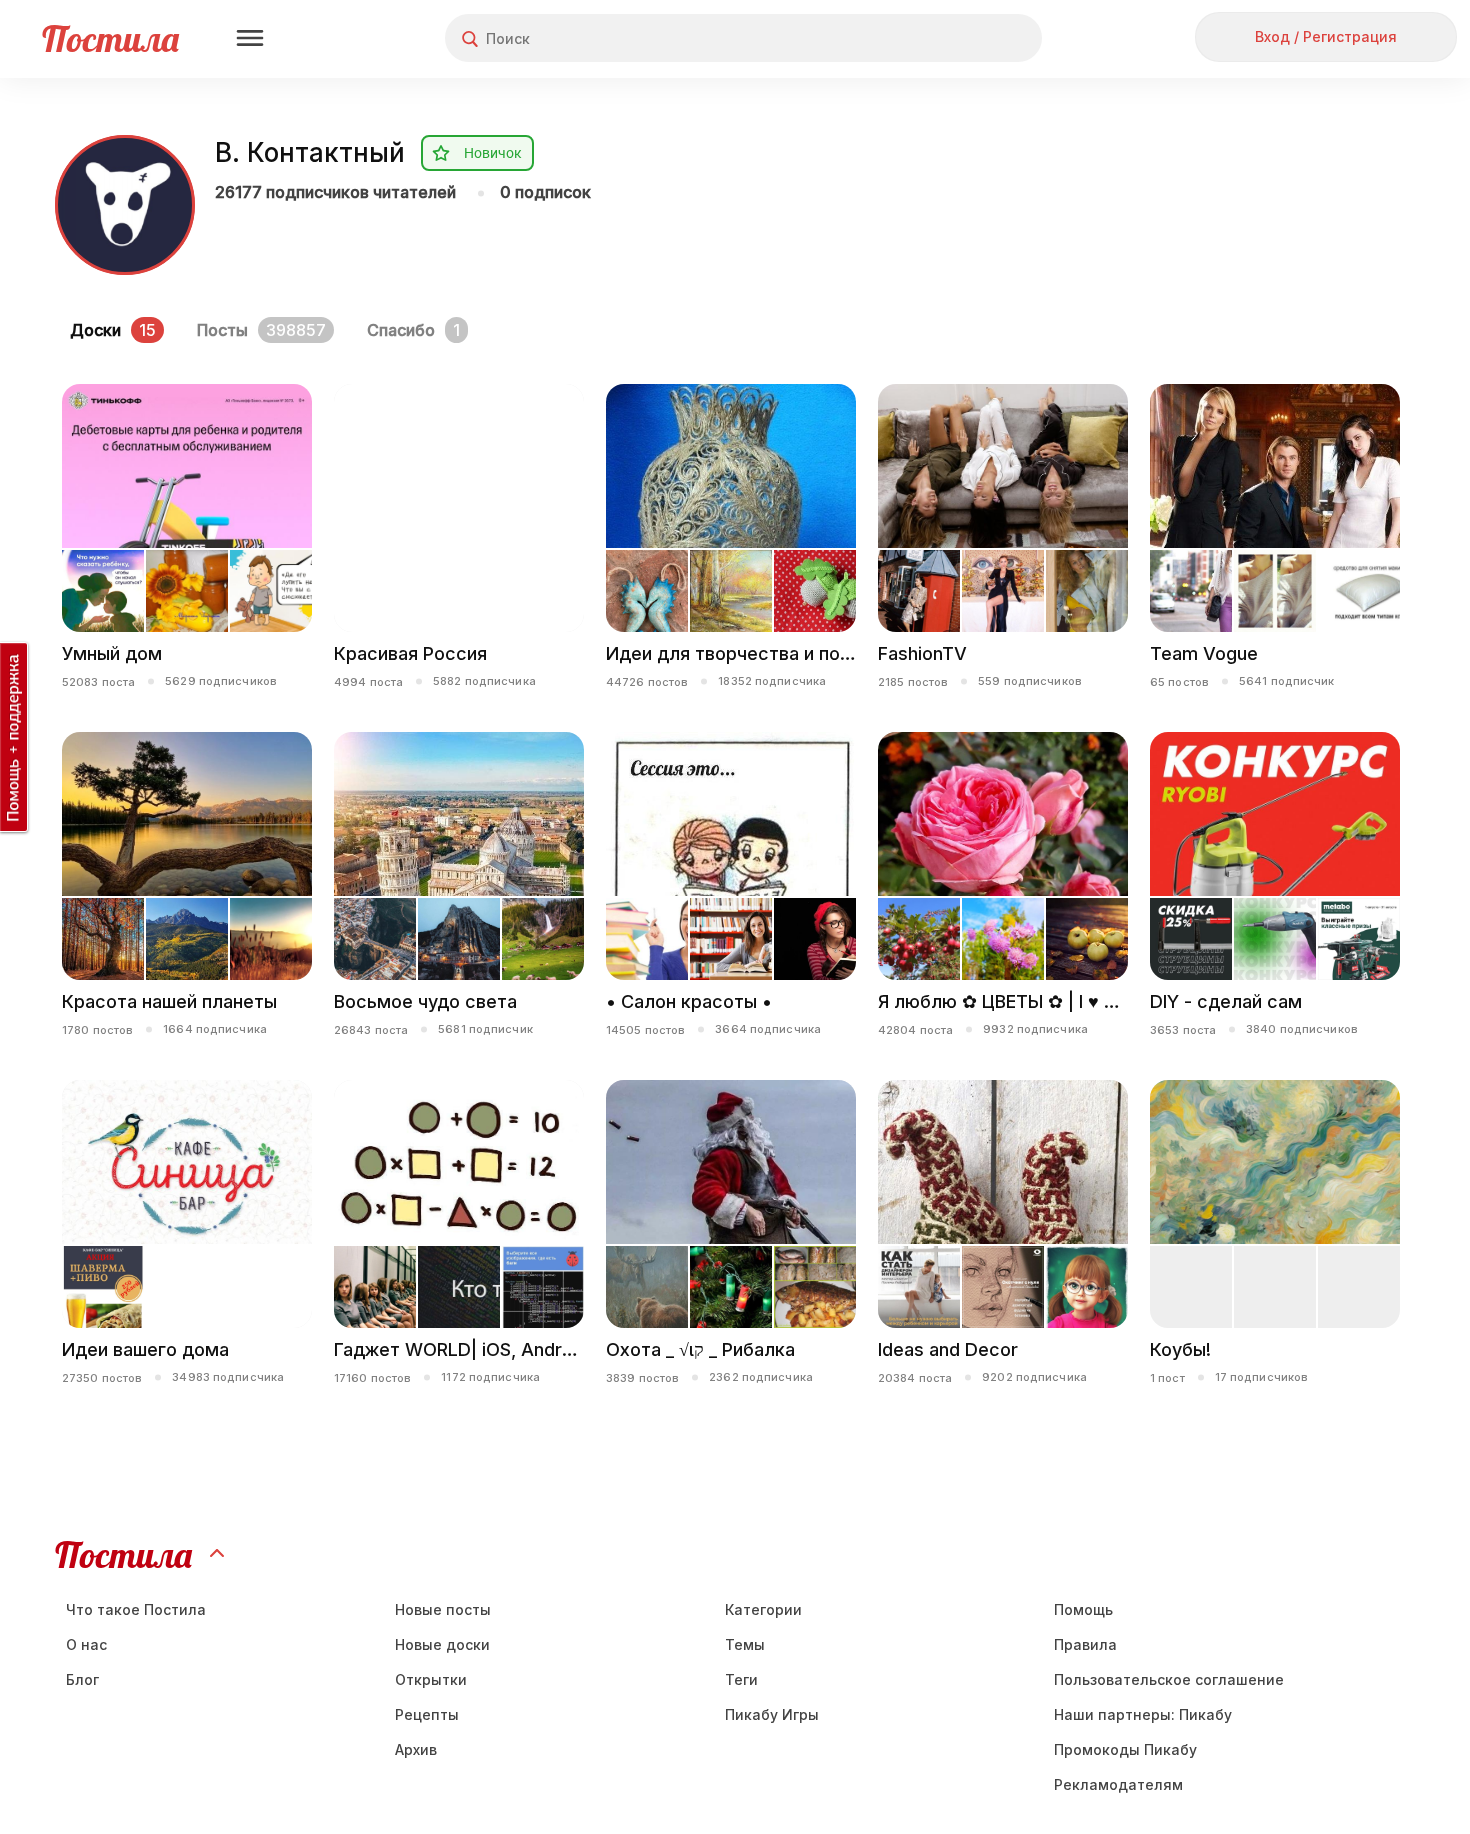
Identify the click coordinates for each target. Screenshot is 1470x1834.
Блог (82, 1679)
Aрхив (416, 1749)
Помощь (1083, 1609)
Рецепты (427, 1714)
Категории (763, 1609)
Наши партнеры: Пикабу (1143, 1714)
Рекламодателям (1118, 1784)
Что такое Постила (136, 1609)
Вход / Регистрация (1326, 36)
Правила (1085, 1644)
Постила (110, 38)
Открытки (431, 1679)
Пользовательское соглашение (1169, 1679)
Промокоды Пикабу (1125, 1749)
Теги (741, 1679)
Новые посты (443, 1609)
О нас (86, 1644)
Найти (951, 38)
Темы (745, 1644)
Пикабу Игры (772, 1714)
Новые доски (442, 1644)
